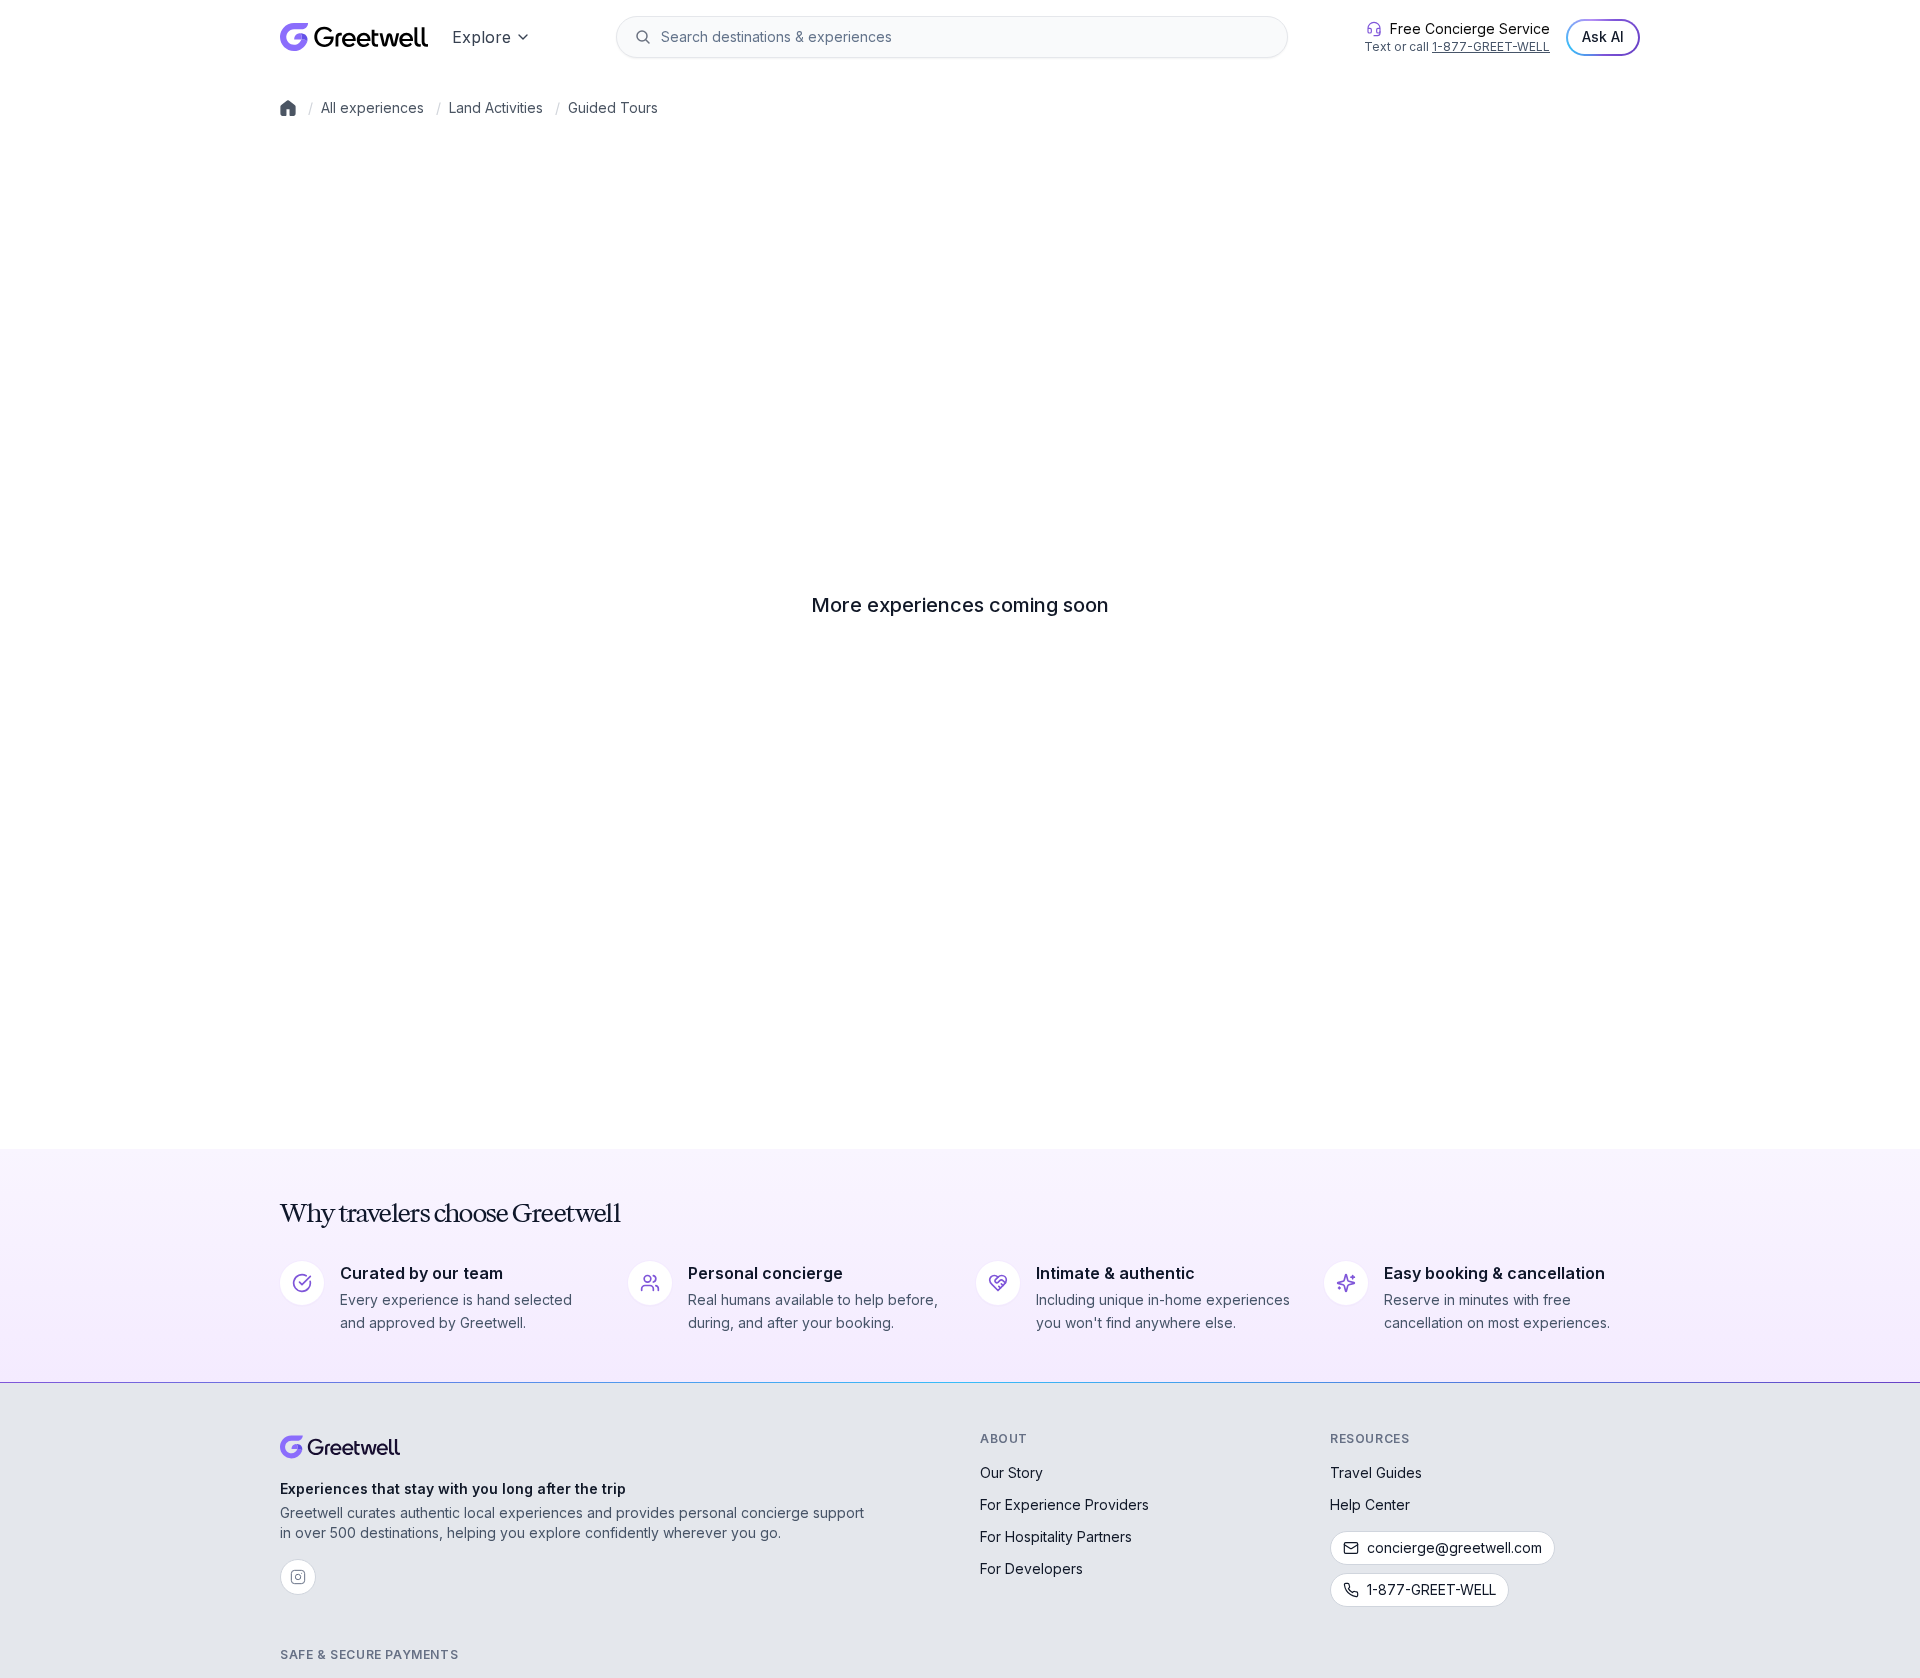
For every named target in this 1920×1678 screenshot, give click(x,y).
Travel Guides (1376, 1472)
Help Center (1370, 1504)
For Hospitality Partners (1056, 1536)
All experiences (372, 107)
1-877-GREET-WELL (1491, 46)
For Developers (1031, 1568)
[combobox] (966, 37)
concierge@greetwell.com (1454, 1547)
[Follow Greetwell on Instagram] (298, 1577)
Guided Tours (613, 107)
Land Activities (496, 107)
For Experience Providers (1064, 1504)
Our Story (1011, 1472)
